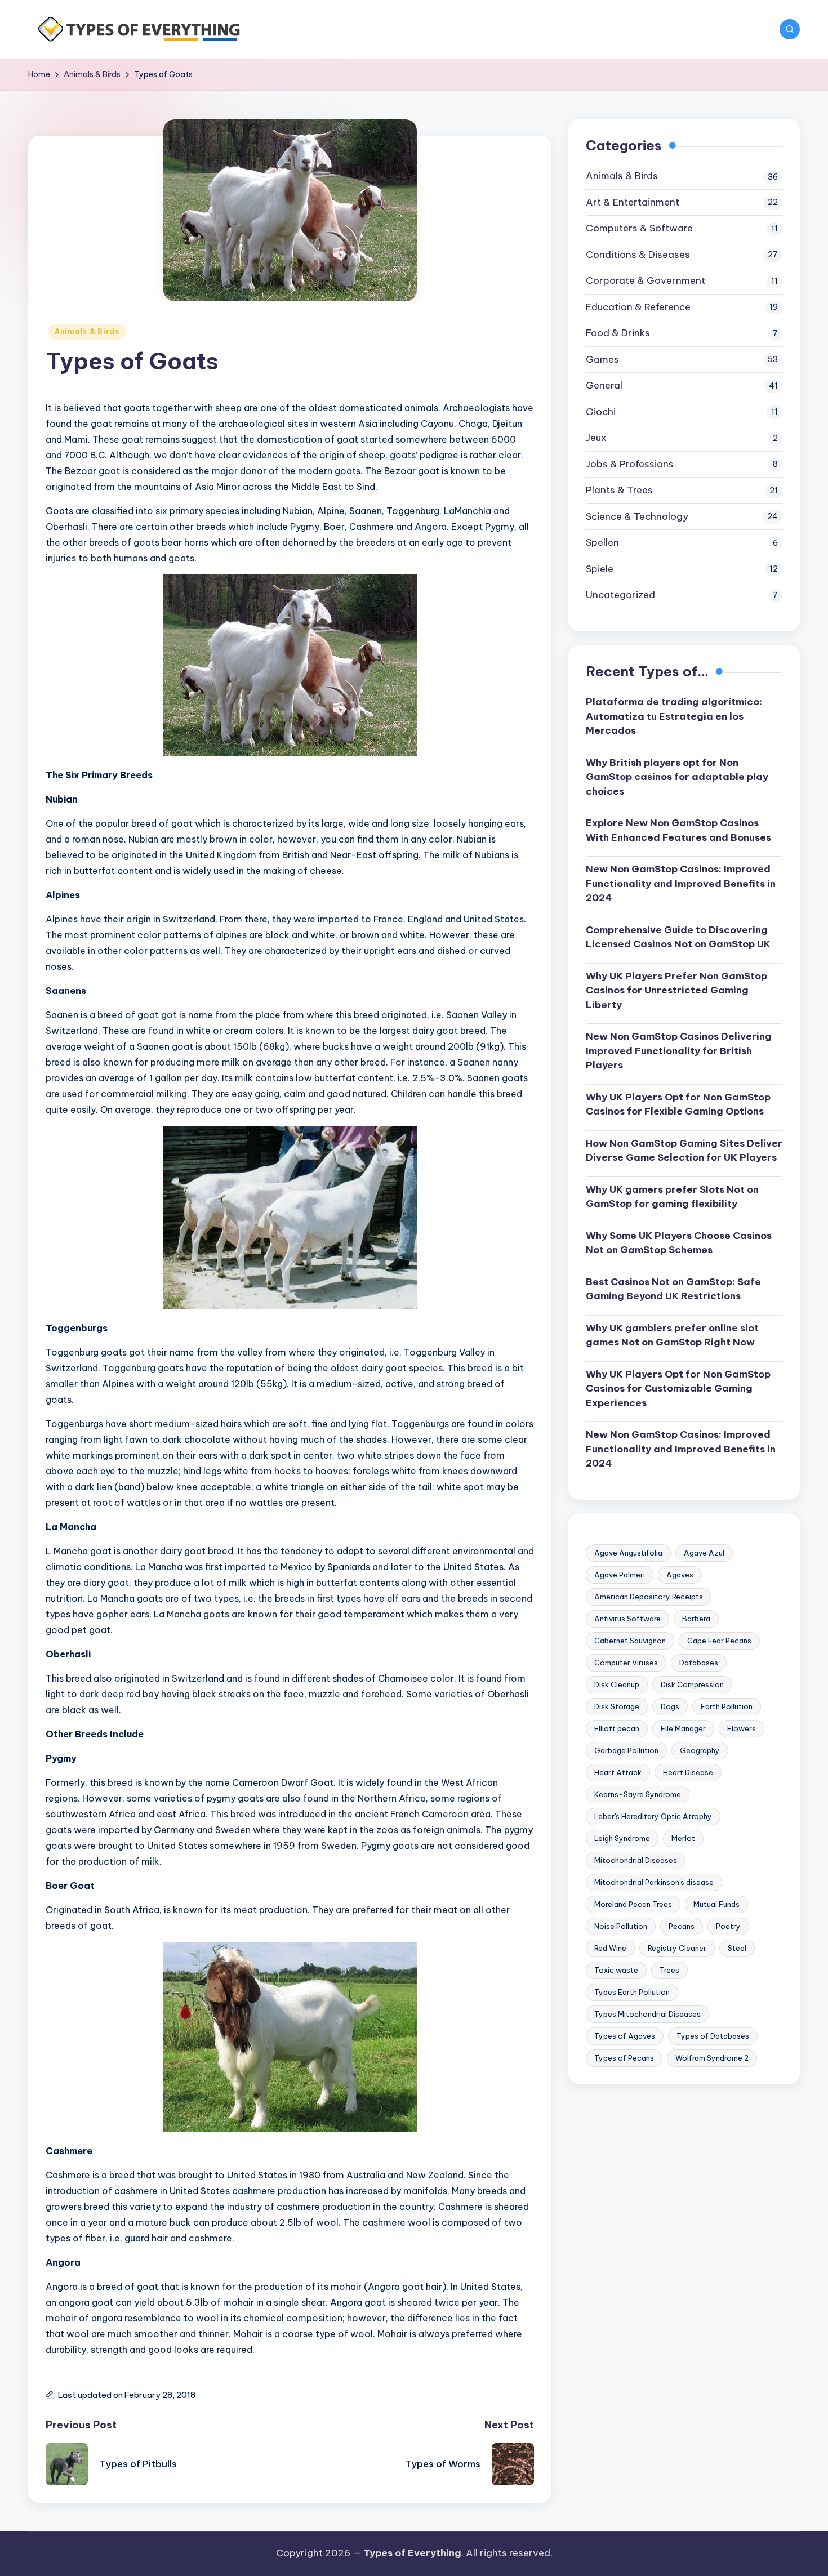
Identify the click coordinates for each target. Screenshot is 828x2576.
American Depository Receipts (649, 1597)
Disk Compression (692, 1684)
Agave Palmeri (620, 1575)
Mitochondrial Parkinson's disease (654, 1882)
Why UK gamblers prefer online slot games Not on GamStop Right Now (672, 1335)
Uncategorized (620, 595)
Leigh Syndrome (622, 1838)
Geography (700, 1750)
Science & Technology (637, 516)
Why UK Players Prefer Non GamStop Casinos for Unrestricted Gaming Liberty (676, 990)
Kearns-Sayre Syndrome (638, 1794)
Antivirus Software (627, 1619)
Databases (699, 1663)
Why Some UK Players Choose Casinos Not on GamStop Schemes (679, 1243)
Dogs (670, 1706)
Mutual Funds (716, 1904)
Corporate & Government (646, 280)
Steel (737, 1948)
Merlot (683, 1838)
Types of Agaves (625, 2036)
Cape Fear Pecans (719, 1641)
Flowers (742, 1728)
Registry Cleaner (677, 1948)
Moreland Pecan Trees (633, 1904)
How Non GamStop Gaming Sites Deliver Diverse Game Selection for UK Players (684, 1151)
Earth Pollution (727, 1706)
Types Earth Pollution (632, 1992)
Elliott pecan (617, 1728)
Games (602, 359)
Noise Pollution (621, 1926)
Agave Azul (704, 1553)
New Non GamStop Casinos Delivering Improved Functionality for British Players (679, 1051)
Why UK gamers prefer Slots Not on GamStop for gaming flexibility (672, 1197)
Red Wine (610, 1948)
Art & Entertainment (633, 202)
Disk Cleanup (617, 1684)
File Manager (683, 1728)
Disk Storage (617, 1706)
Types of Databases (713, 2036)
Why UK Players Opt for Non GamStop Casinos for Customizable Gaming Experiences (678, 1389)
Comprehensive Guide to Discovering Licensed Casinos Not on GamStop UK (678, 937)
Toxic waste (616, 1970)
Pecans (682, 1926)
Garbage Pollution (626, 1750)
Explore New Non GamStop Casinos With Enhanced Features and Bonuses (678, 830)
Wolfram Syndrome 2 (712, 2058)
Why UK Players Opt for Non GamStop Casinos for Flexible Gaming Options (678, 1104)
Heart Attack (618, 1772)
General (604, 385)
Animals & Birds (87, 331)
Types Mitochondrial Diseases (647, 2014)
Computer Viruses (626, 1663)
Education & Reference (638, 307)
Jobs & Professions (630, 464)
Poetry (728, 1926)
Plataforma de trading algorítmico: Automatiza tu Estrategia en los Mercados (674, 716)
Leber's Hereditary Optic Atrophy (653, 1816)
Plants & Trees (619, 490)
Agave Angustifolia (628, 1553)
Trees (669, 1970)
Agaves (680, 1575)
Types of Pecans (624, 2058)
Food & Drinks (618, 333)
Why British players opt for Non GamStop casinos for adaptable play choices (677, 777)
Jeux (596, 438)
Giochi (601, 412)
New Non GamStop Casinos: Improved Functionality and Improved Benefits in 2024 (681, 883)
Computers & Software (639, 228)
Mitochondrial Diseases (636, 1860)
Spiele (600, 569)
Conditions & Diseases (638, 255)
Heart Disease (688, 1772)
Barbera (696, 1619)
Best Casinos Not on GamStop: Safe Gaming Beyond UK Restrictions (673, 1289)
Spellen (602, 542)
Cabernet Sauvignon (630, 1641)
